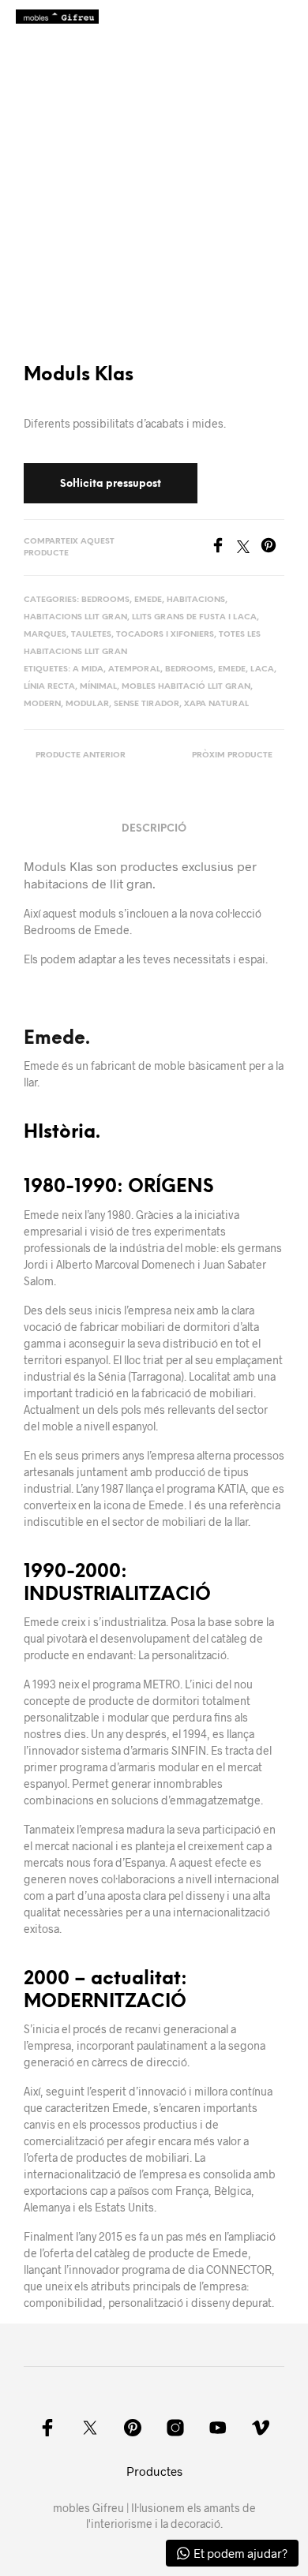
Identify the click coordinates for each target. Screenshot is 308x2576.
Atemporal (134, 669)
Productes (154, 2471)
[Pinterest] (272, 548)
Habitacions (196, 600)
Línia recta (49, 687)
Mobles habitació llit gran (186, 687)
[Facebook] (223, 548)
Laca (262, 669)
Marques (45, 635)
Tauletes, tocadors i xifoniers (143, 635)
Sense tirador (146, 704)
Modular (87, 704)
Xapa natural (216, 704)
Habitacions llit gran (75, 617)
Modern (42, 704)
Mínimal (98, 687)
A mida (88, 669)
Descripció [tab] (154, 829)
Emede (148, 600)
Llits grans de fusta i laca (194, 617)
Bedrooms (105, 600)
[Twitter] (249, 548)
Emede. (57, 1039)
